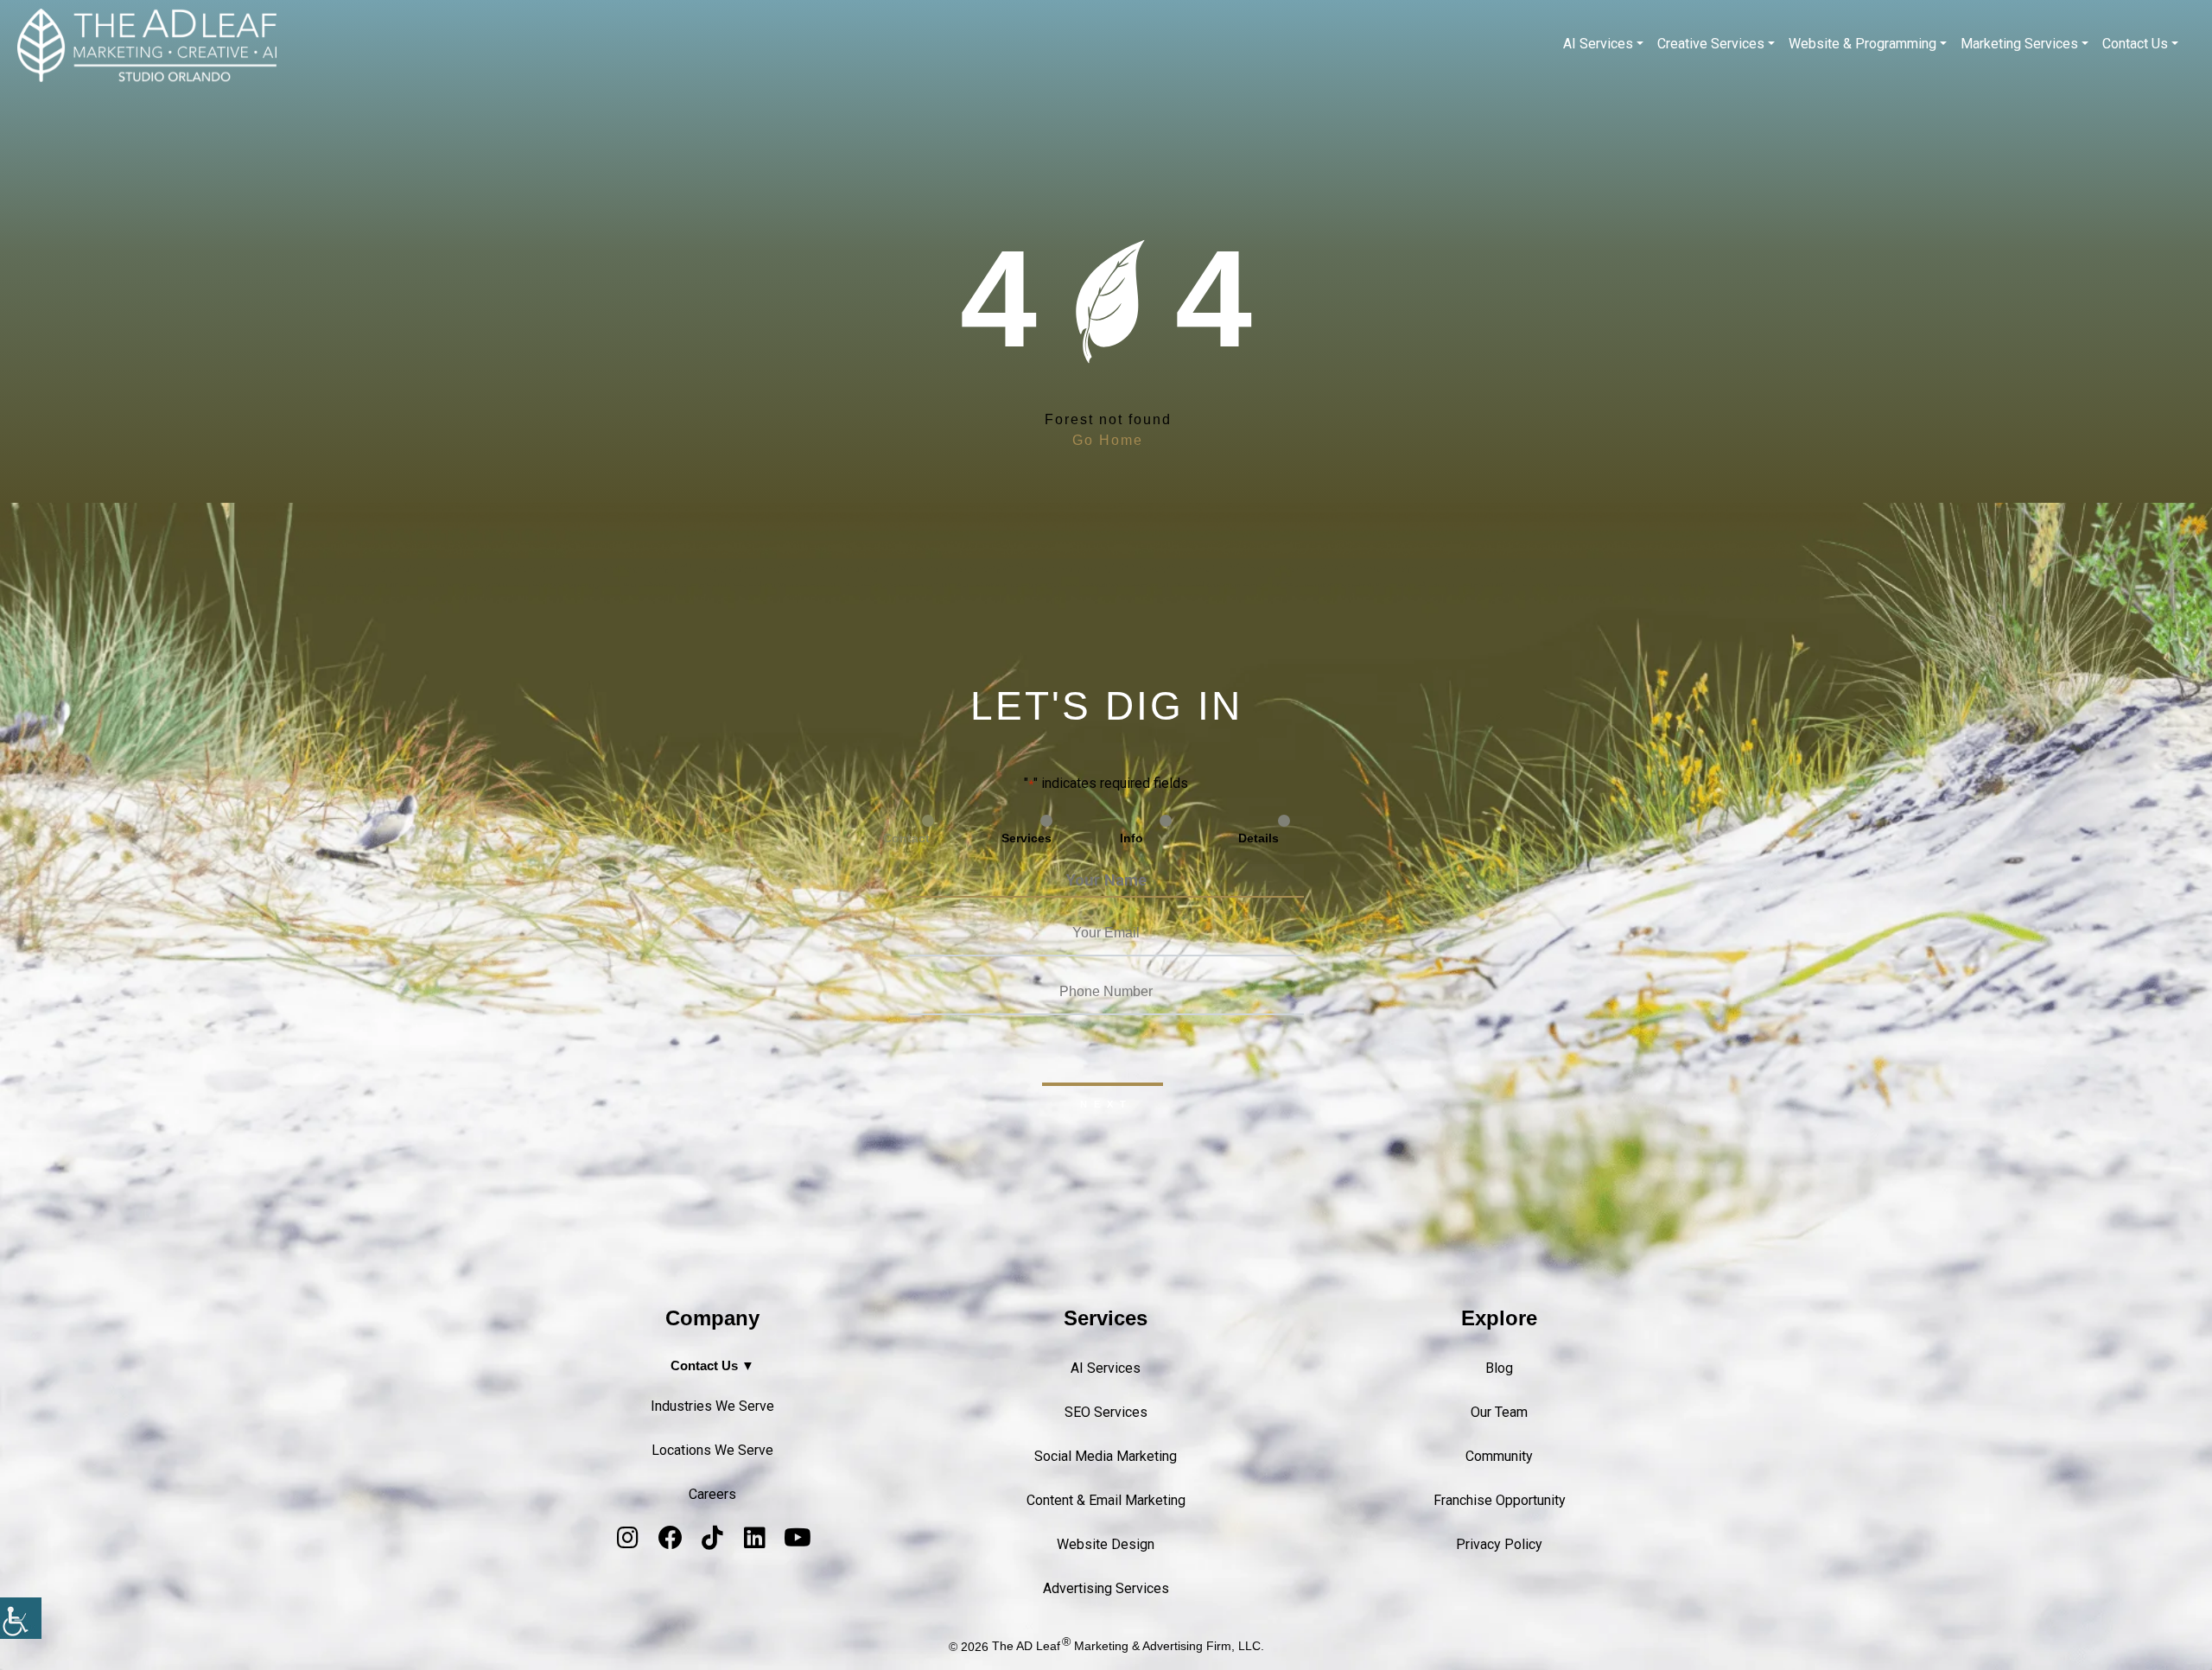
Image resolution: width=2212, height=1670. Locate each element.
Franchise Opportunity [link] (1500, 1500)
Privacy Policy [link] (1499, 1544)
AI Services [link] (1598, 44)
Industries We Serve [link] (712, 1406)
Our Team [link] (1499, 1412)
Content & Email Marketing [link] (1106, 1500)
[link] (21, 1618)
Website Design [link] (1106, 1544)
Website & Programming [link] (1862, 44)
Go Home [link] (1108, 440)
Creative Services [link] (1711, 44)
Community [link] (1499, 1456)
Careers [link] (712, 1494)
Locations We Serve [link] (712, 1450)
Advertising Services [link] (1106, 1588)
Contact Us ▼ (712, 1365)
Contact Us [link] (2135, 44)
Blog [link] (1499, 1368)
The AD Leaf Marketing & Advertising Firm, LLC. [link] (1128, 1646)
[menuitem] (1603, 44)
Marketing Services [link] (2019, 44)
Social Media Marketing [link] (1106, 1456)
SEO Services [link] (1106, 1412)
